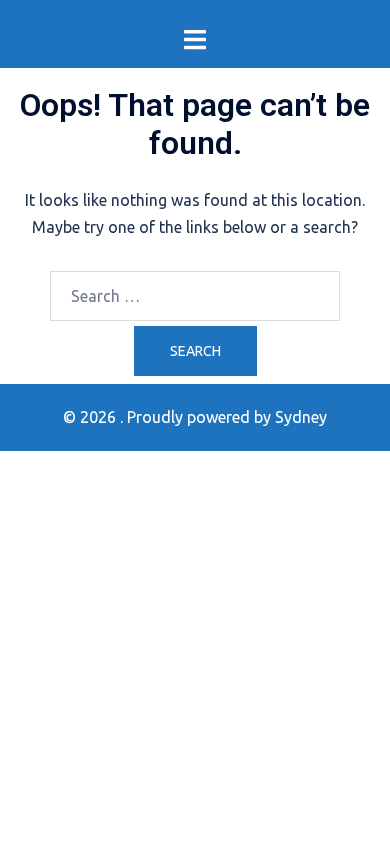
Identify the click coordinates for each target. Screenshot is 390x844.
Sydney (301, 417)
